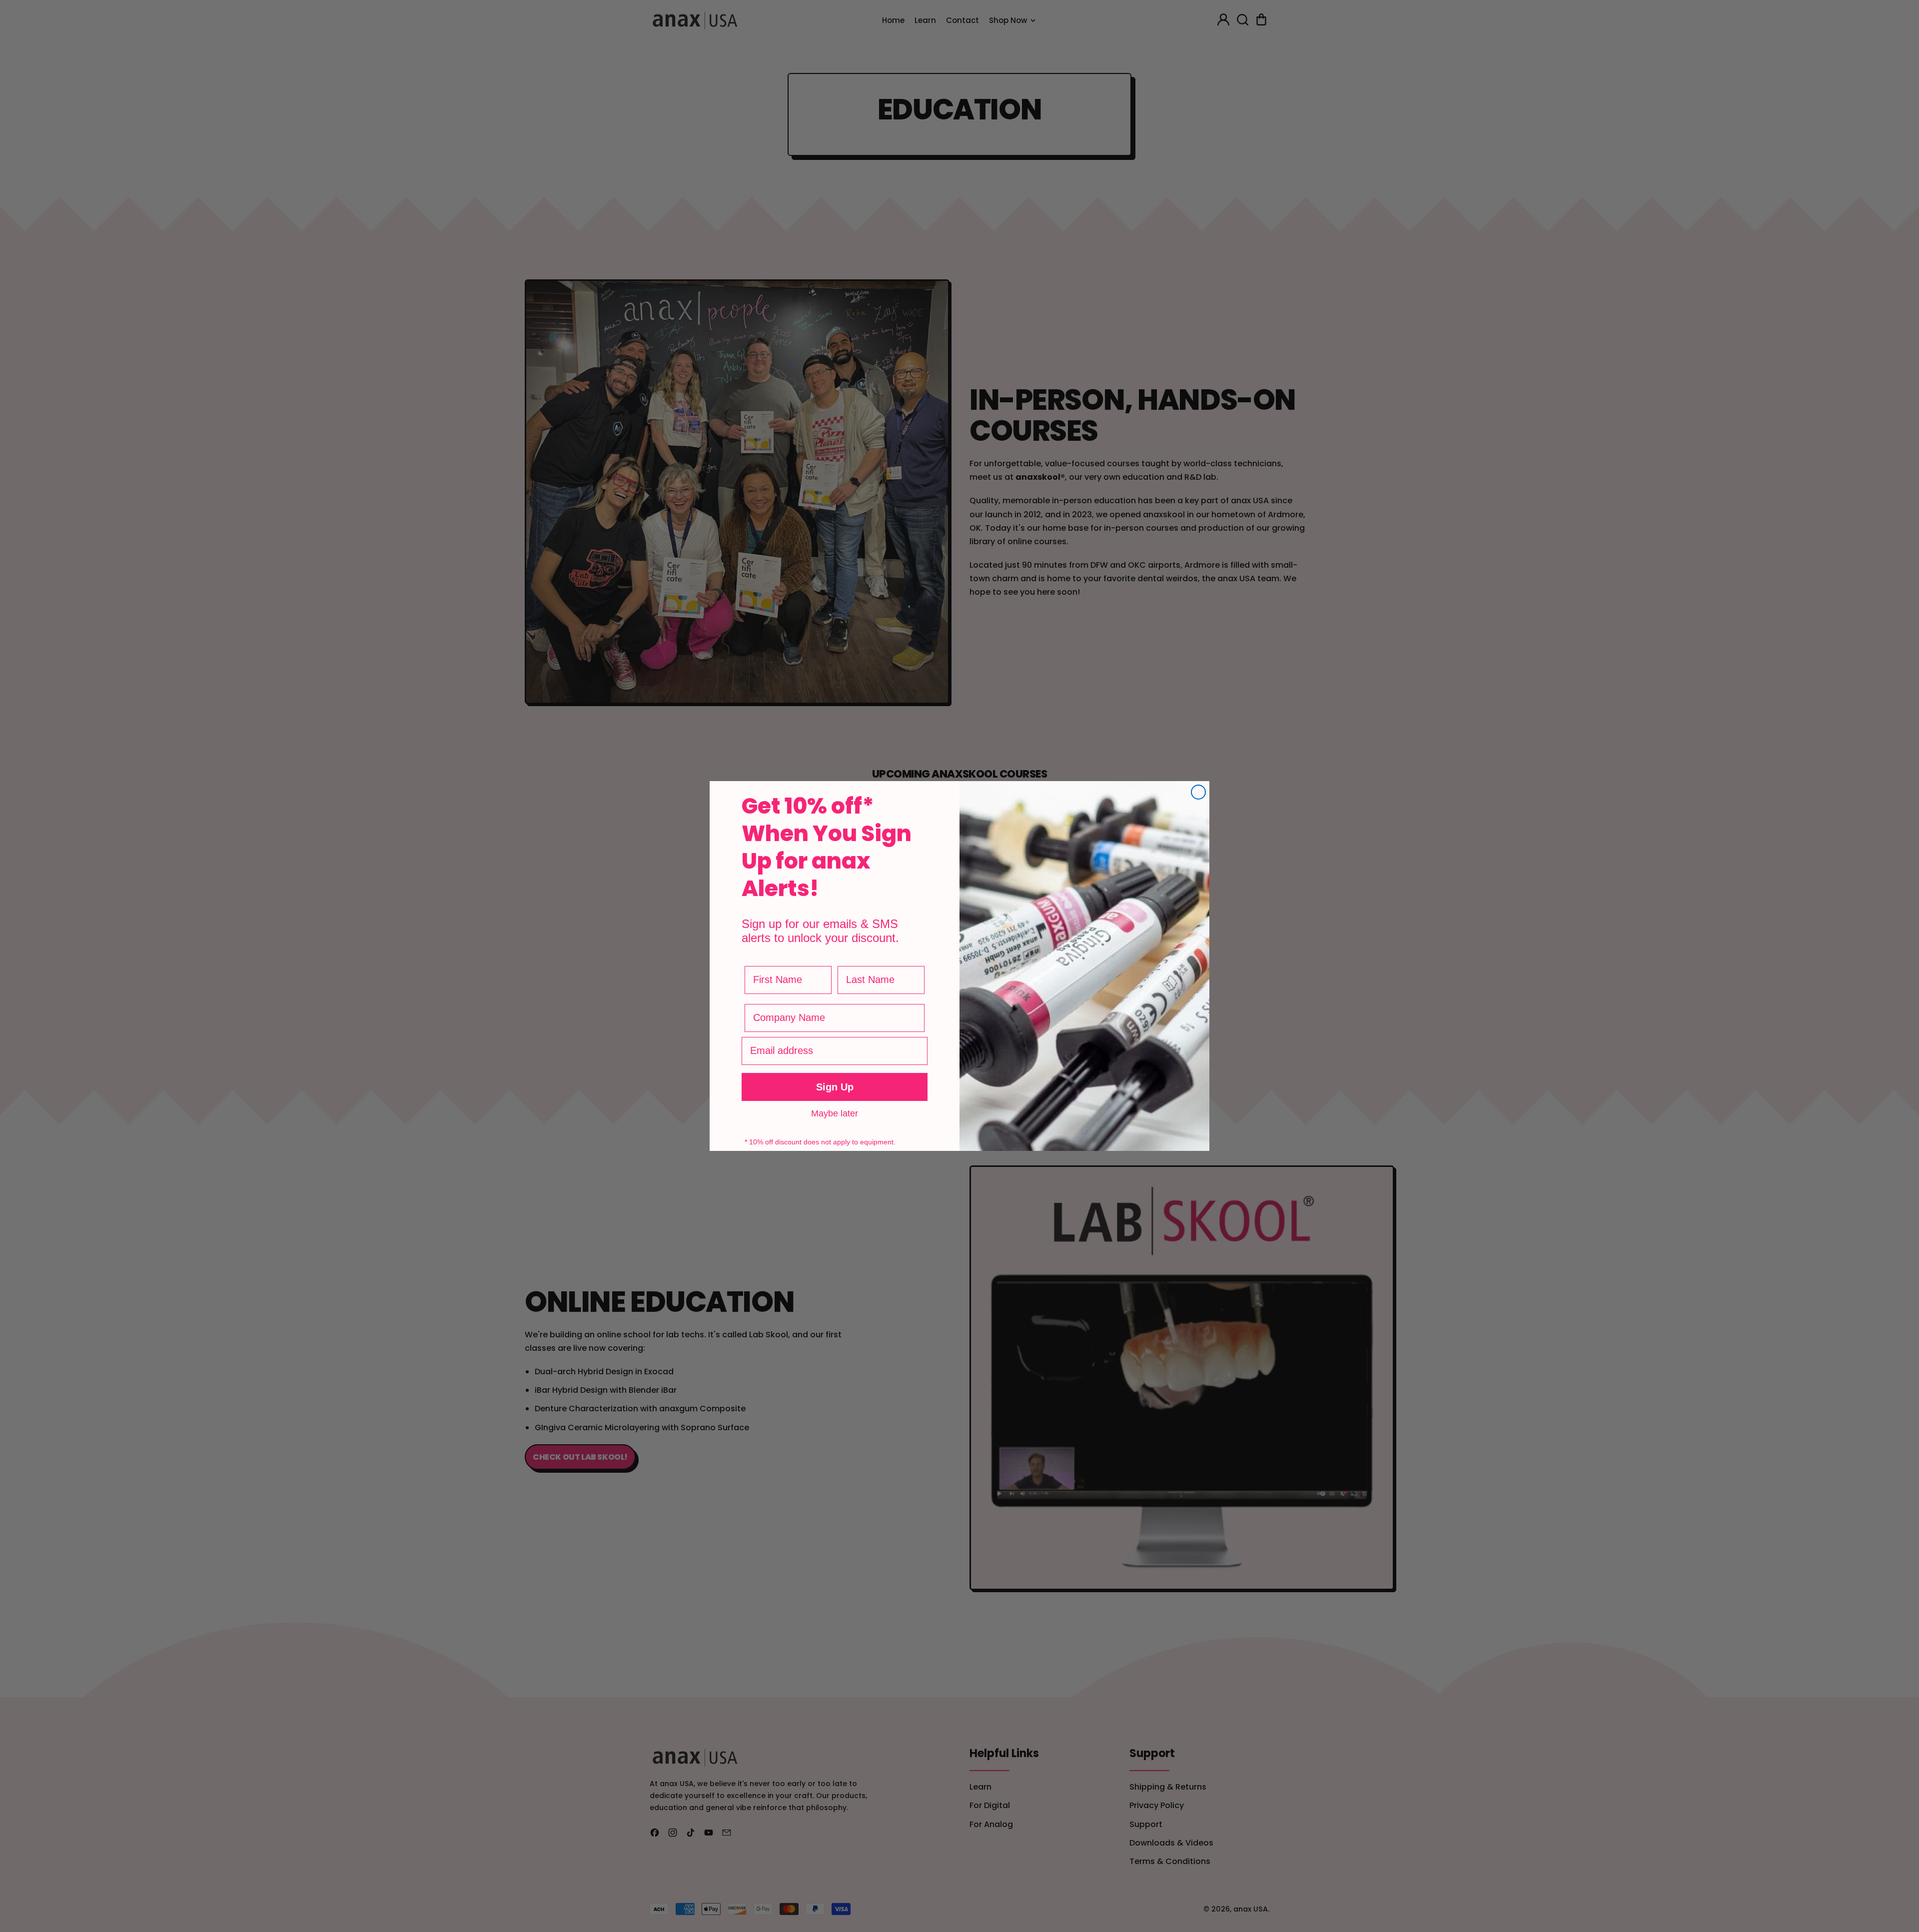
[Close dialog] (1198, 792)
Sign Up (835, 1087)
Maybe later (835, 1113)
